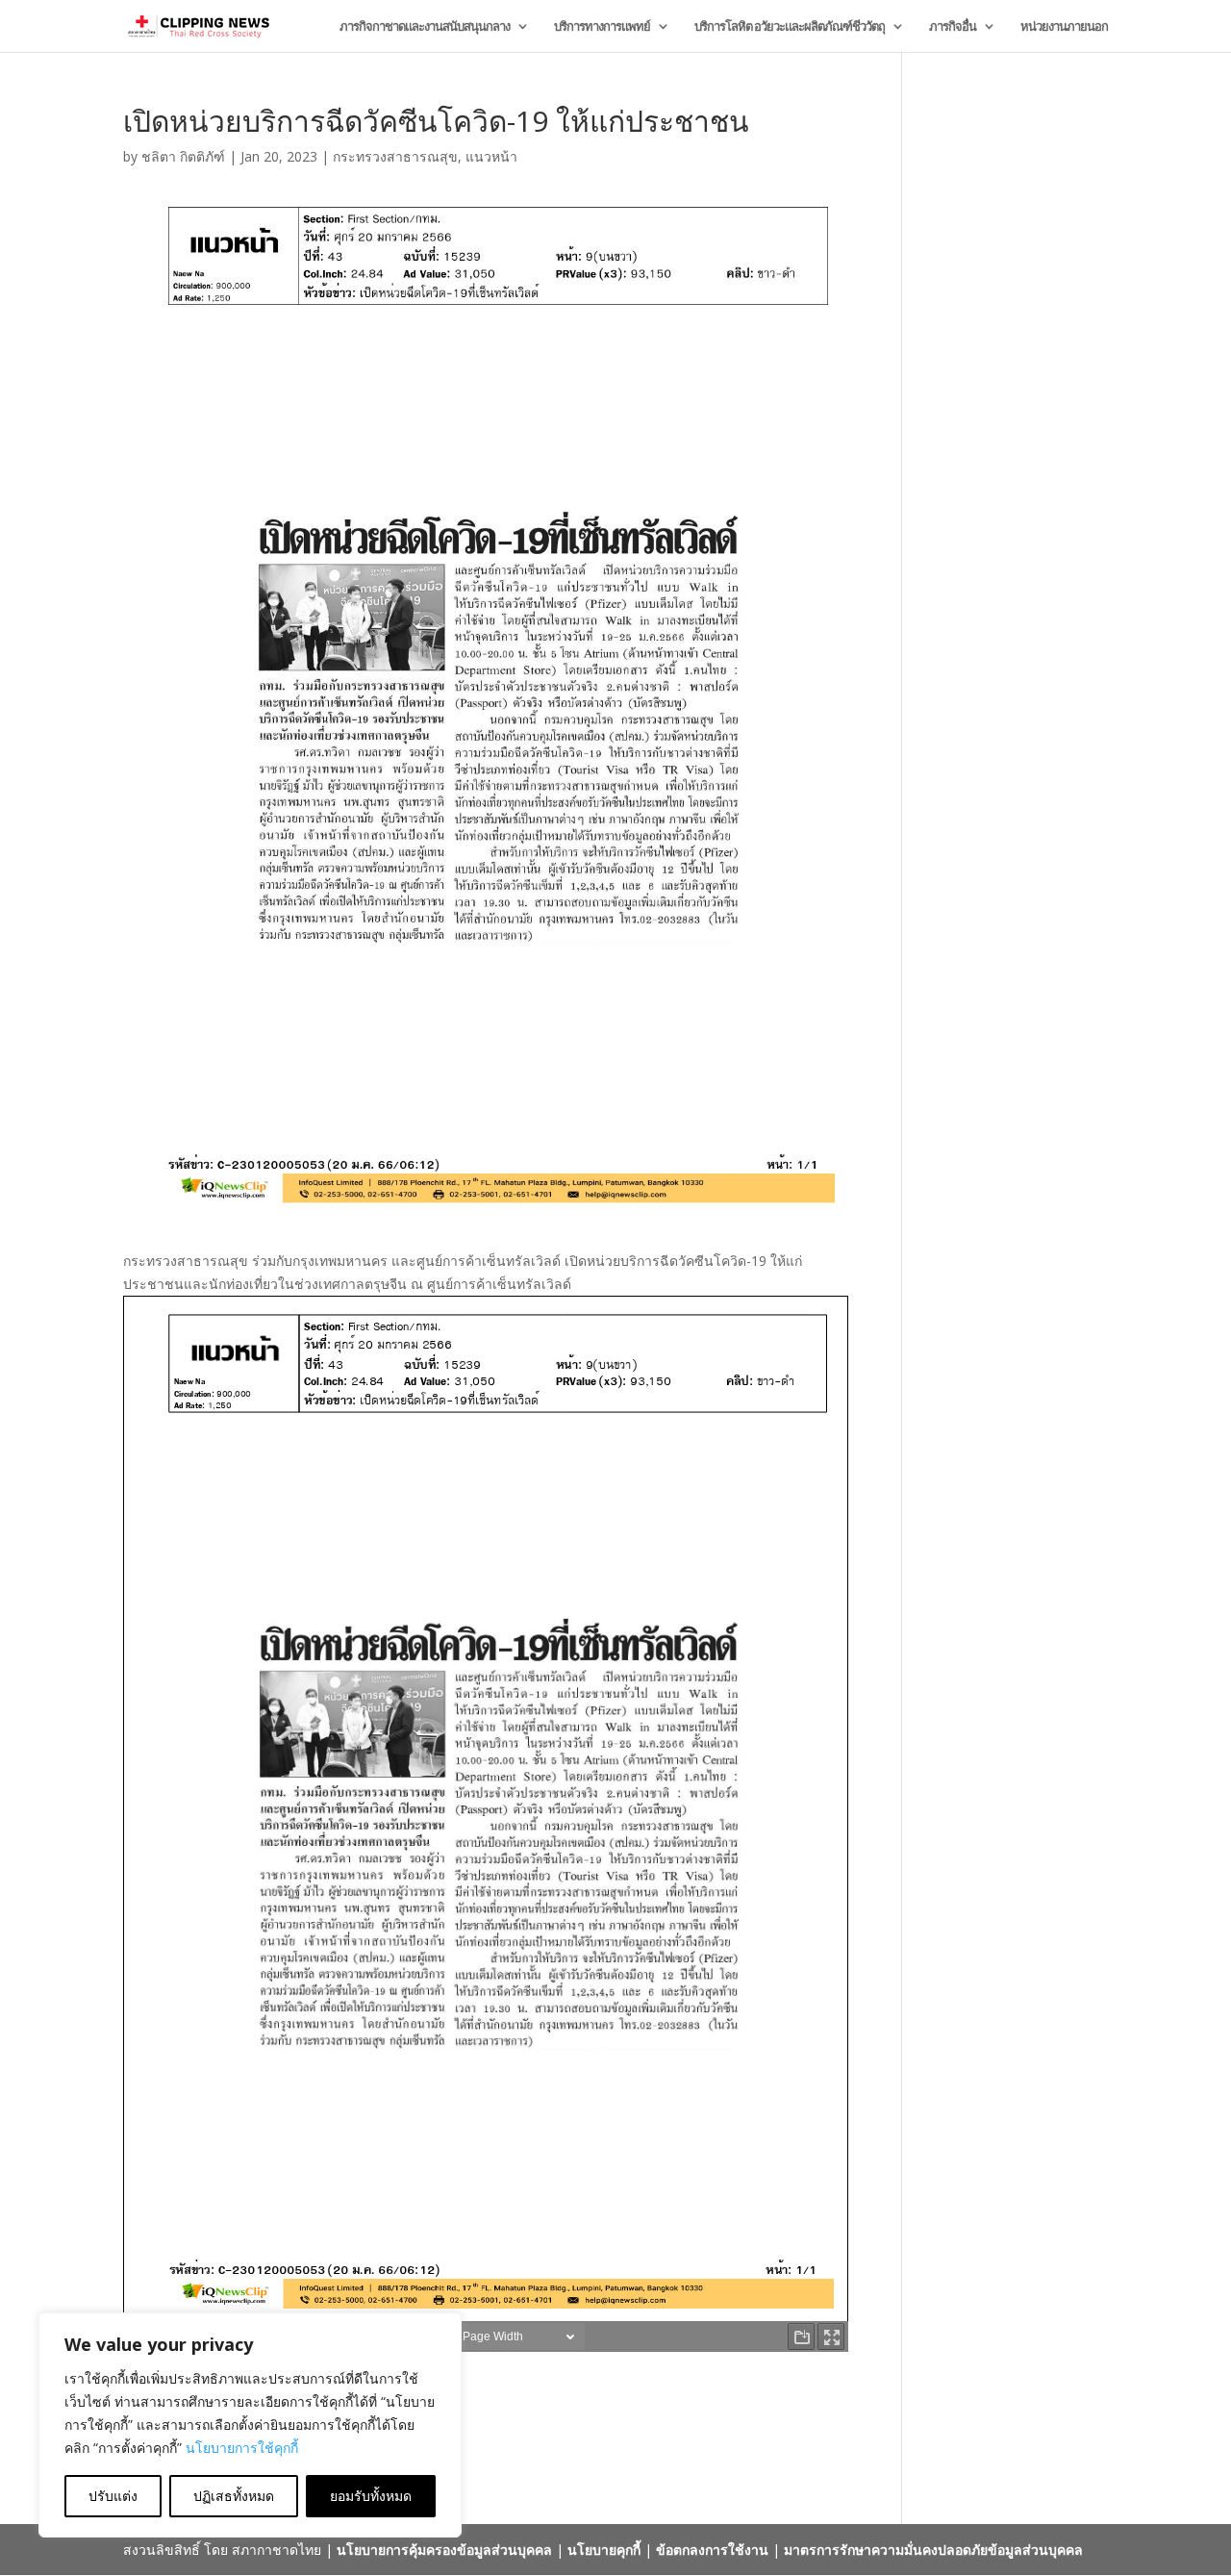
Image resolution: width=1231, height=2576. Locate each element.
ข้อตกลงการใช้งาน (712, 2550)
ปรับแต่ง (113, 2496)
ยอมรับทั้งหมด (371, 2496)
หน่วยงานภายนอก (1064, 27)
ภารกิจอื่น (953, 27)
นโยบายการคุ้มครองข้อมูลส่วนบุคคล (444, 2550)
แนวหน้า (491, 156)
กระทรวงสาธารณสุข (395, 156)
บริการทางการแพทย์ (602, 27)
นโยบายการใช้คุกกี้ (242, 2448)
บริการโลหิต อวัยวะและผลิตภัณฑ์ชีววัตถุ (790, 27)
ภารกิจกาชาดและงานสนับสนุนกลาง (425, 27)
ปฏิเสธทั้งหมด (234, 2496)
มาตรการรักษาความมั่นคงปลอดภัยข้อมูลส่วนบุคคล (933, 2550)
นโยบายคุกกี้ (604, 2550)
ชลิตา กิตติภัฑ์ (183, 156)
